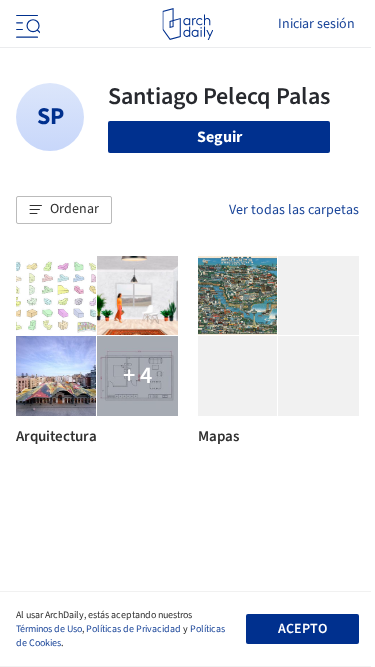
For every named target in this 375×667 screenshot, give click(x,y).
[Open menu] (26, 24)
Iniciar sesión (316, 24)
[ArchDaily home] (187, 24)
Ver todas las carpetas (294, 210)
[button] (64, 210)
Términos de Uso (49, 629)
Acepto (302, 629)
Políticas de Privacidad (133, 629)
